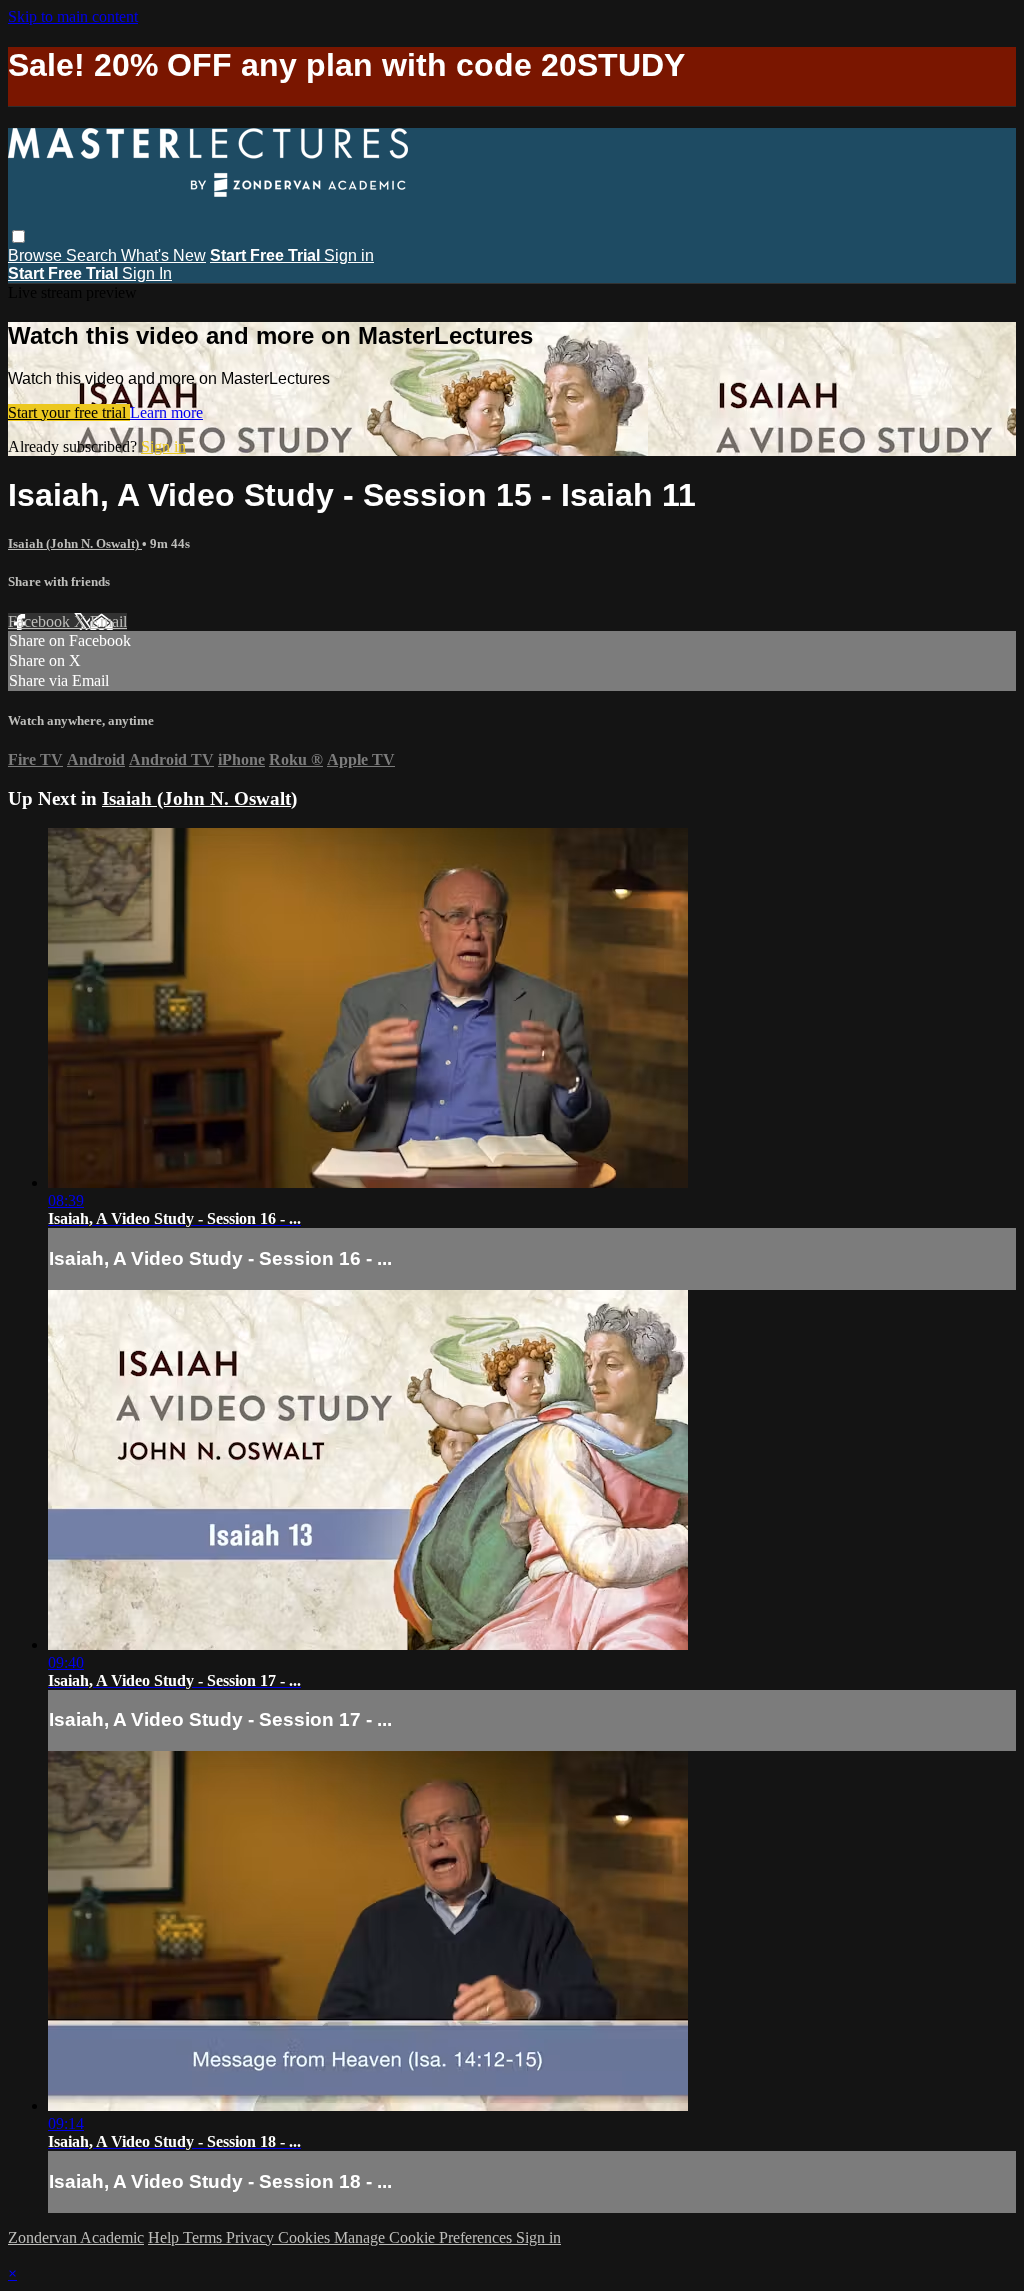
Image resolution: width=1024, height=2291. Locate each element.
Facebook (41, 621)
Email (108, 621)
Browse (37, 255)
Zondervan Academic (76, 2237)
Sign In (147, 273)
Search (93, 255)
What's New (163, 255)
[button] (18, 236)
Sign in (349, 255)
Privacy (252, 2237)
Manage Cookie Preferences (425, 2237)
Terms (204, 2237)
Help (165, 2237)
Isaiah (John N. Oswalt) (75, 543)
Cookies (306, 2237)
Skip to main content (73, 16)
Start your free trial (69, 412)
